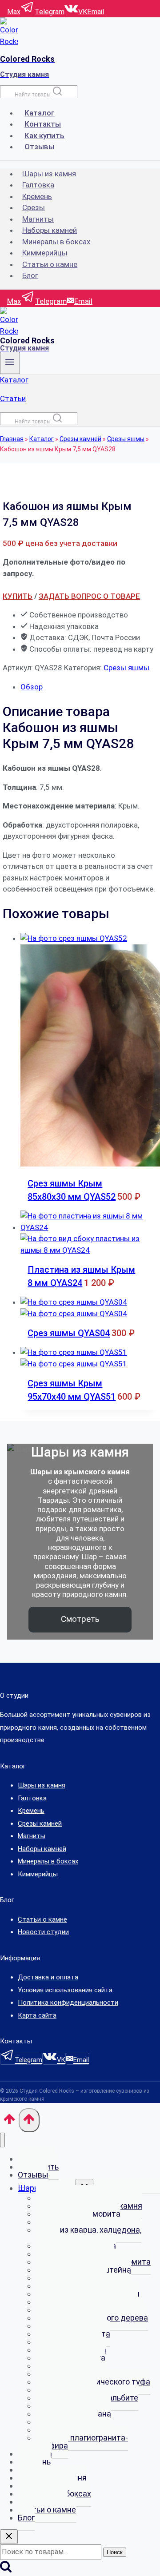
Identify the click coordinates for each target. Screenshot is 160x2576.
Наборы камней (50, 230)
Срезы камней (80, 439)
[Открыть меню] (10, 363)
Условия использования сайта (65, 1990)
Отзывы (39, 147)
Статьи (13, 398)
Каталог (40, 113)
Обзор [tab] (32, 687)
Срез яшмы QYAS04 (69, 1333)
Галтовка (38, 185)
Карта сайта (37, 2015)
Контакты (43, 124)
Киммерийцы (45, 253)
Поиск (115, 2552)
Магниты (38, 219)
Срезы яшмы (126, 439)
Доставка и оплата (48, 1977)
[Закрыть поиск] (9, 2537)
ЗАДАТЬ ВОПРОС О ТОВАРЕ (89, 596)
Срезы (34, 207)
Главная (12, 439)
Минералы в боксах (56, 242)
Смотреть (80, 1619)
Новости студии (43, 1932)
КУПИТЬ (18, 596)
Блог (30, 275)
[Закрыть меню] (2, 2140)
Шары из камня (49, 174)
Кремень (37, 196)
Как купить (44, 135)
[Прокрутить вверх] (9, 2122)
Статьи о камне (50, 264)
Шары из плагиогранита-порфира (82, 2442)
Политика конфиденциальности (68, 2003)
